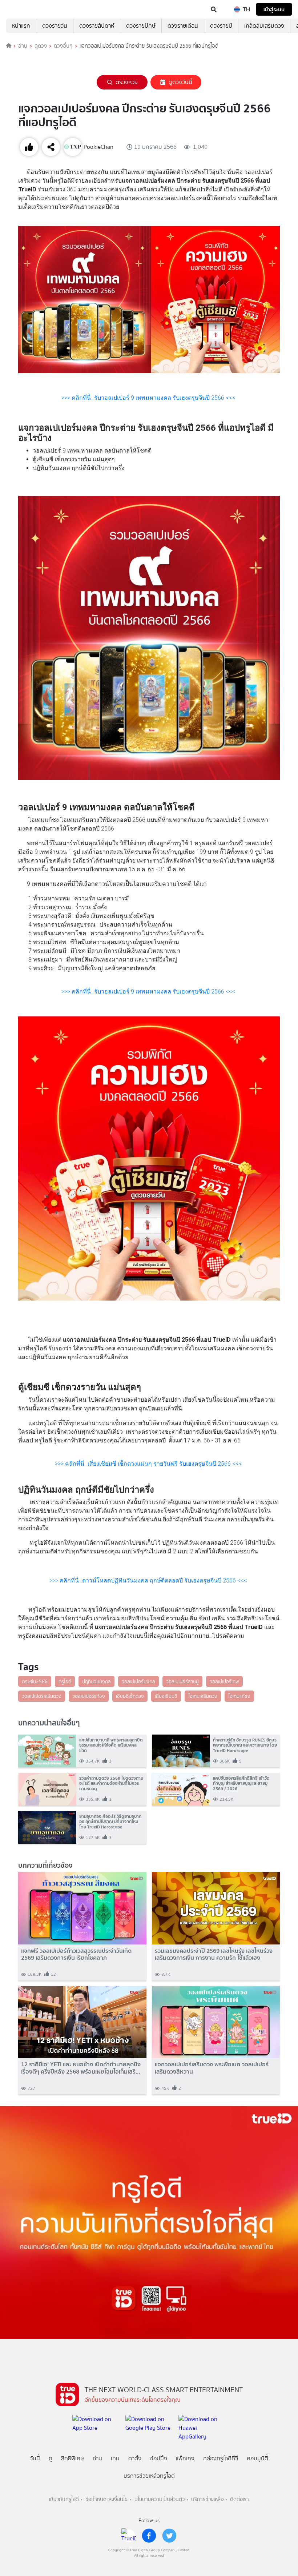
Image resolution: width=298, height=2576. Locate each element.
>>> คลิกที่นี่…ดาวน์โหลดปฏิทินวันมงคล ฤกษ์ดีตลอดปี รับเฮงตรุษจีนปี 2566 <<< (149, 1580)
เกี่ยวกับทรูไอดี (64, 2499)
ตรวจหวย (127, 82)
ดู (51, 2458)
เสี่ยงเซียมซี (166, 1696)
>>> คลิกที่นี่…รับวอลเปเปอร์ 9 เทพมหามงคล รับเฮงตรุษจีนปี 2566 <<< (149, 398)
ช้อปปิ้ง (159, 2458)
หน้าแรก (21, 26)
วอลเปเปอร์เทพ (224, 1681)
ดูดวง (41, 46)
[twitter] (169, 2536)
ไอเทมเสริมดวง (203, 1696)
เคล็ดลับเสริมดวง (264, 26)
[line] (129, 2536)
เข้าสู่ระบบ (274, 9)
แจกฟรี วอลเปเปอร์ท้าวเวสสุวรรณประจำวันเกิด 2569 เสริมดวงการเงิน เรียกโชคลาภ (76, 1954)
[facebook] (149, 2536)
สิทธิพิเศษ (73, 2458)
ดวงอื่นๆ (63, 46)
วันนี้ (35, 2458)
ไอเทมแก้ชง (239, 1696)
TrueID (20, 9)
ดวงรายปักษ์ (141, 26)
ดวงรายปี (221, 26)
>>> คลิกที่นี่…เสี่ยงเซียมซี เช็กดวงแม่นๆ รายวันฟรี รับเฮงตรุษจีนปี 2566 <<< (149, 1464)
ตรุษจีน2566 (35, 1681)
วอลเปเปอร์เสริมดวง (42, 1696)
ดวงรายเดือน (183, 26)
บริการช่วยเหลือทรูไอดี (149, 2476)
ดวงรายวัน (55, 26)
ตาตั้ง (135, 2458)
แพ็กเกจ (185, 2458)
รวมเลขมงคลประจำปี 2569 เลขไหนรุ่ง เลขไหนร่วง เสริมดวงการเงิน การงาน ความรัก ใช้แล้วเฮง (214, 1954)
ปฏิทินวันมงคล (96, 1681)
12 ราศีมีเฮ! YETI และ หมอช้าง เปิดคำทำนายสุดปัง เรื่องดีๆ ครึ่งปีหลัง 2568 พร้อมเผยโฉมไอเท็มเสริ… (81, 2068)
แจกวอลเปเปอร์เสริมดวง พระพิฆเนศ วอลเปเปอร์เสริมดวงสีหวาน (212, 2068)
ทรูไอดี (65, 1681)
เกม (115, 2458)
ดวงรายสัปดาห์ (97, 26)
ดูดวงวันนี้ (180, 82)
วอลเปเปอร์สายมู (182, 1681)
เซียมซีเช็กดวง (130, 1696)
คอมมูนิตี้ (257, 2458)
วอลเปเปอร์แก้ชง (89, 1696)
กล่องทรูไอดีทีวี (221, 2458)
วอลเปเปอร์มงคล (138, 1681)
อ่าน (23, 46)
